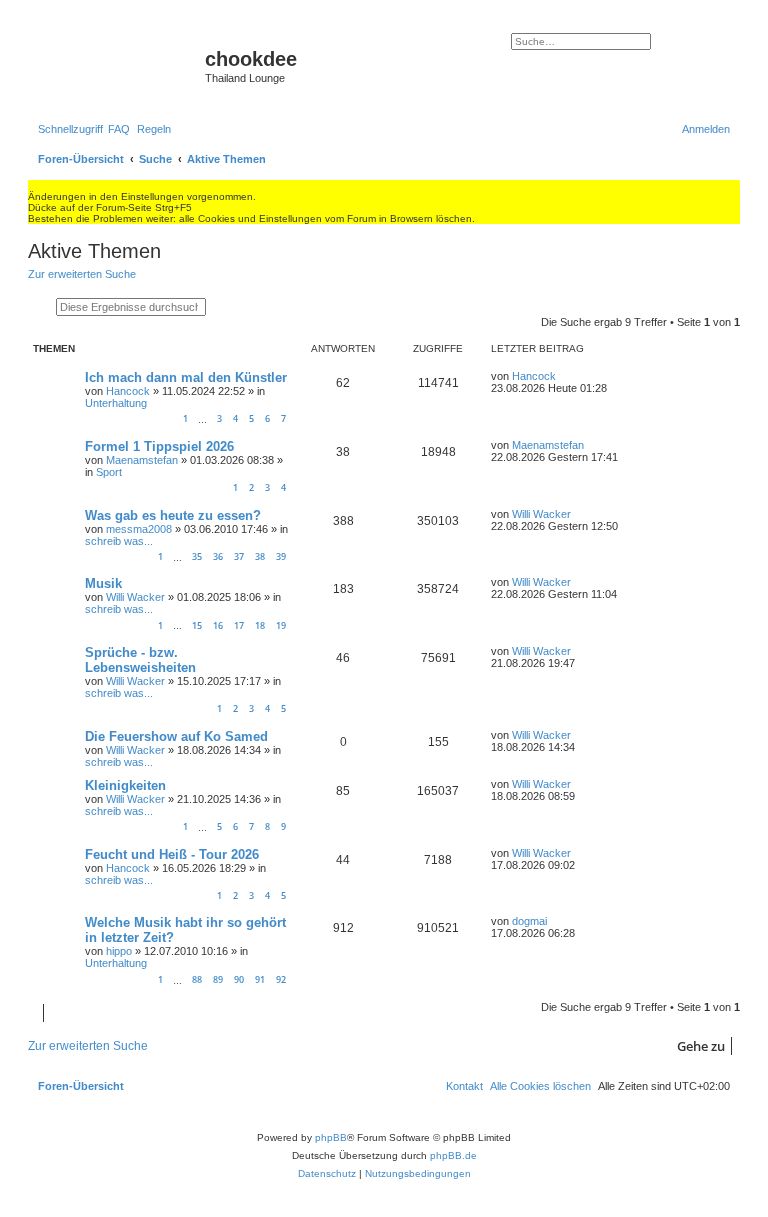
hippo (119, 951)
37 (239, 556)
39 (281, 556)
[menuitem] (119, 129)
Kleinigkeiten (125, 785)
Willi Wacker (541, 514)
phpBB (331, 1137)
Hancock (128, 391)
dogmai (529, 921)
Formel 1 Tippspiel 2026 (159, 446)
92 (281, 979)
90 (239, 979)
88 (197, 979)
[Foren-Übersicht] (119, 65)
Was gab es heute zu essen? (173, 515)
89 (218, 979)
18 (260, 625)
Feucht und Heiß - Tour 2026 (172, 854)
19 (281, 625)
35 (197, 556)
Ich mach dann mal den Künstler (186, 377)
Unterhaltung (116, 403)
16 (218, 625)
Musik (103, 583)
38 (260, 556)
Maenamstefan (142, 460)
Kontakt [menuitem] (464, 1086)
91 (260, 979)
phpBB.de (453, 1155)
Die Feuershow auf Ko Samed (176, 736)
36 (218, 556)
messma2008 (139, 529)
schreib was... (119, 541)
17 (239, 625)
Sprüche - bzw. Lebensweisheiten (140, 660)
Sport (109, 472)
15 (197, 625)
